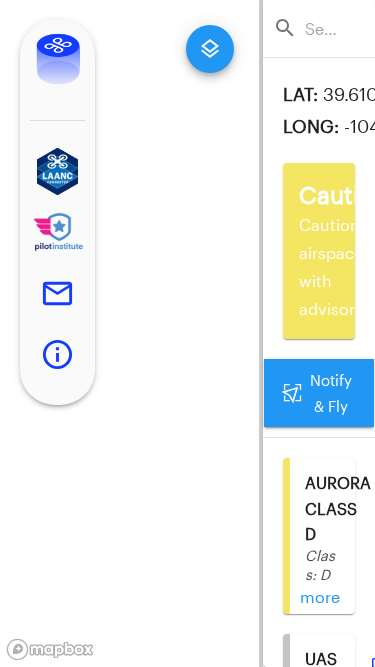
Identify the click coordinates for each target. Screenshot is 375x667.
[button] (57, 171)
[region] (129, 333)
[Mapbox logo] (50, 649)
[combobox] (325, 28)
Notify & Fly (331, 393)
